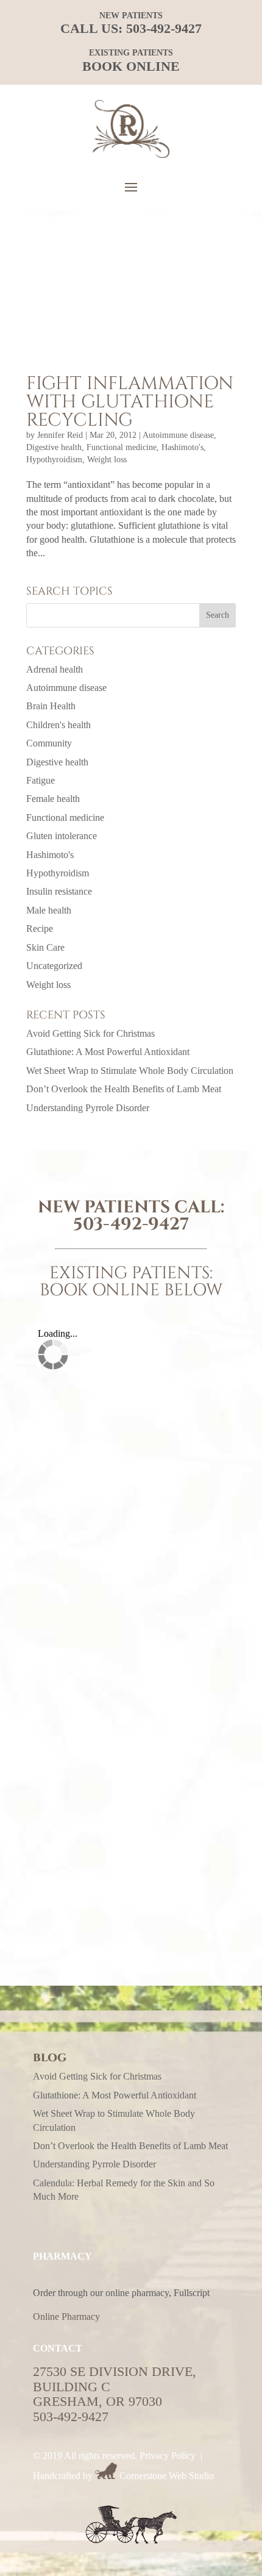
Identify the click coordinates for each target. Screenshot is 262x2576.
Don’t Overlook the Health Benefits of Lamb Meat (124, 1089)
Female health (53, 799)
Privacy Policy (168, 2456)
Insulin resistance (59, 891)
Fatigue (41, 780)
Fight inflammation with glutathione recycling (130, 402)
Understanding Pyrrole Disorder (88, 1108)
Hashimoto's (182, 447)
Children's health (58, 725)
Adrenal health (55, 669)
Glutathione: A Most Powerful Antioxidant (108, 1052)
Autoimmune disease (178, 435)
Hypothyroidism (54, 460)
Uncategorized (54, 966)
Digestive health (54, 447)
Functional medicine (122, 447)
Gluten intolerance (62, 836)
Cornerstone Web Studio (167, 2476)
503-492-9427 (164, 28)
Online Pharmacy (66, 2317)
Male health (49, 910)
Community (49, 743)
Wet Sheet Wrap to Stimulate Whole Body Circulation (130, 1071)
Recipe (40, 928)
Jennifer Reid (60, 435)
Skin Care (45, 947)
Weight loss (107, 460)
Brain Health (51, 706)
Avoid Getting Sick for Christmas (90, 1033)
